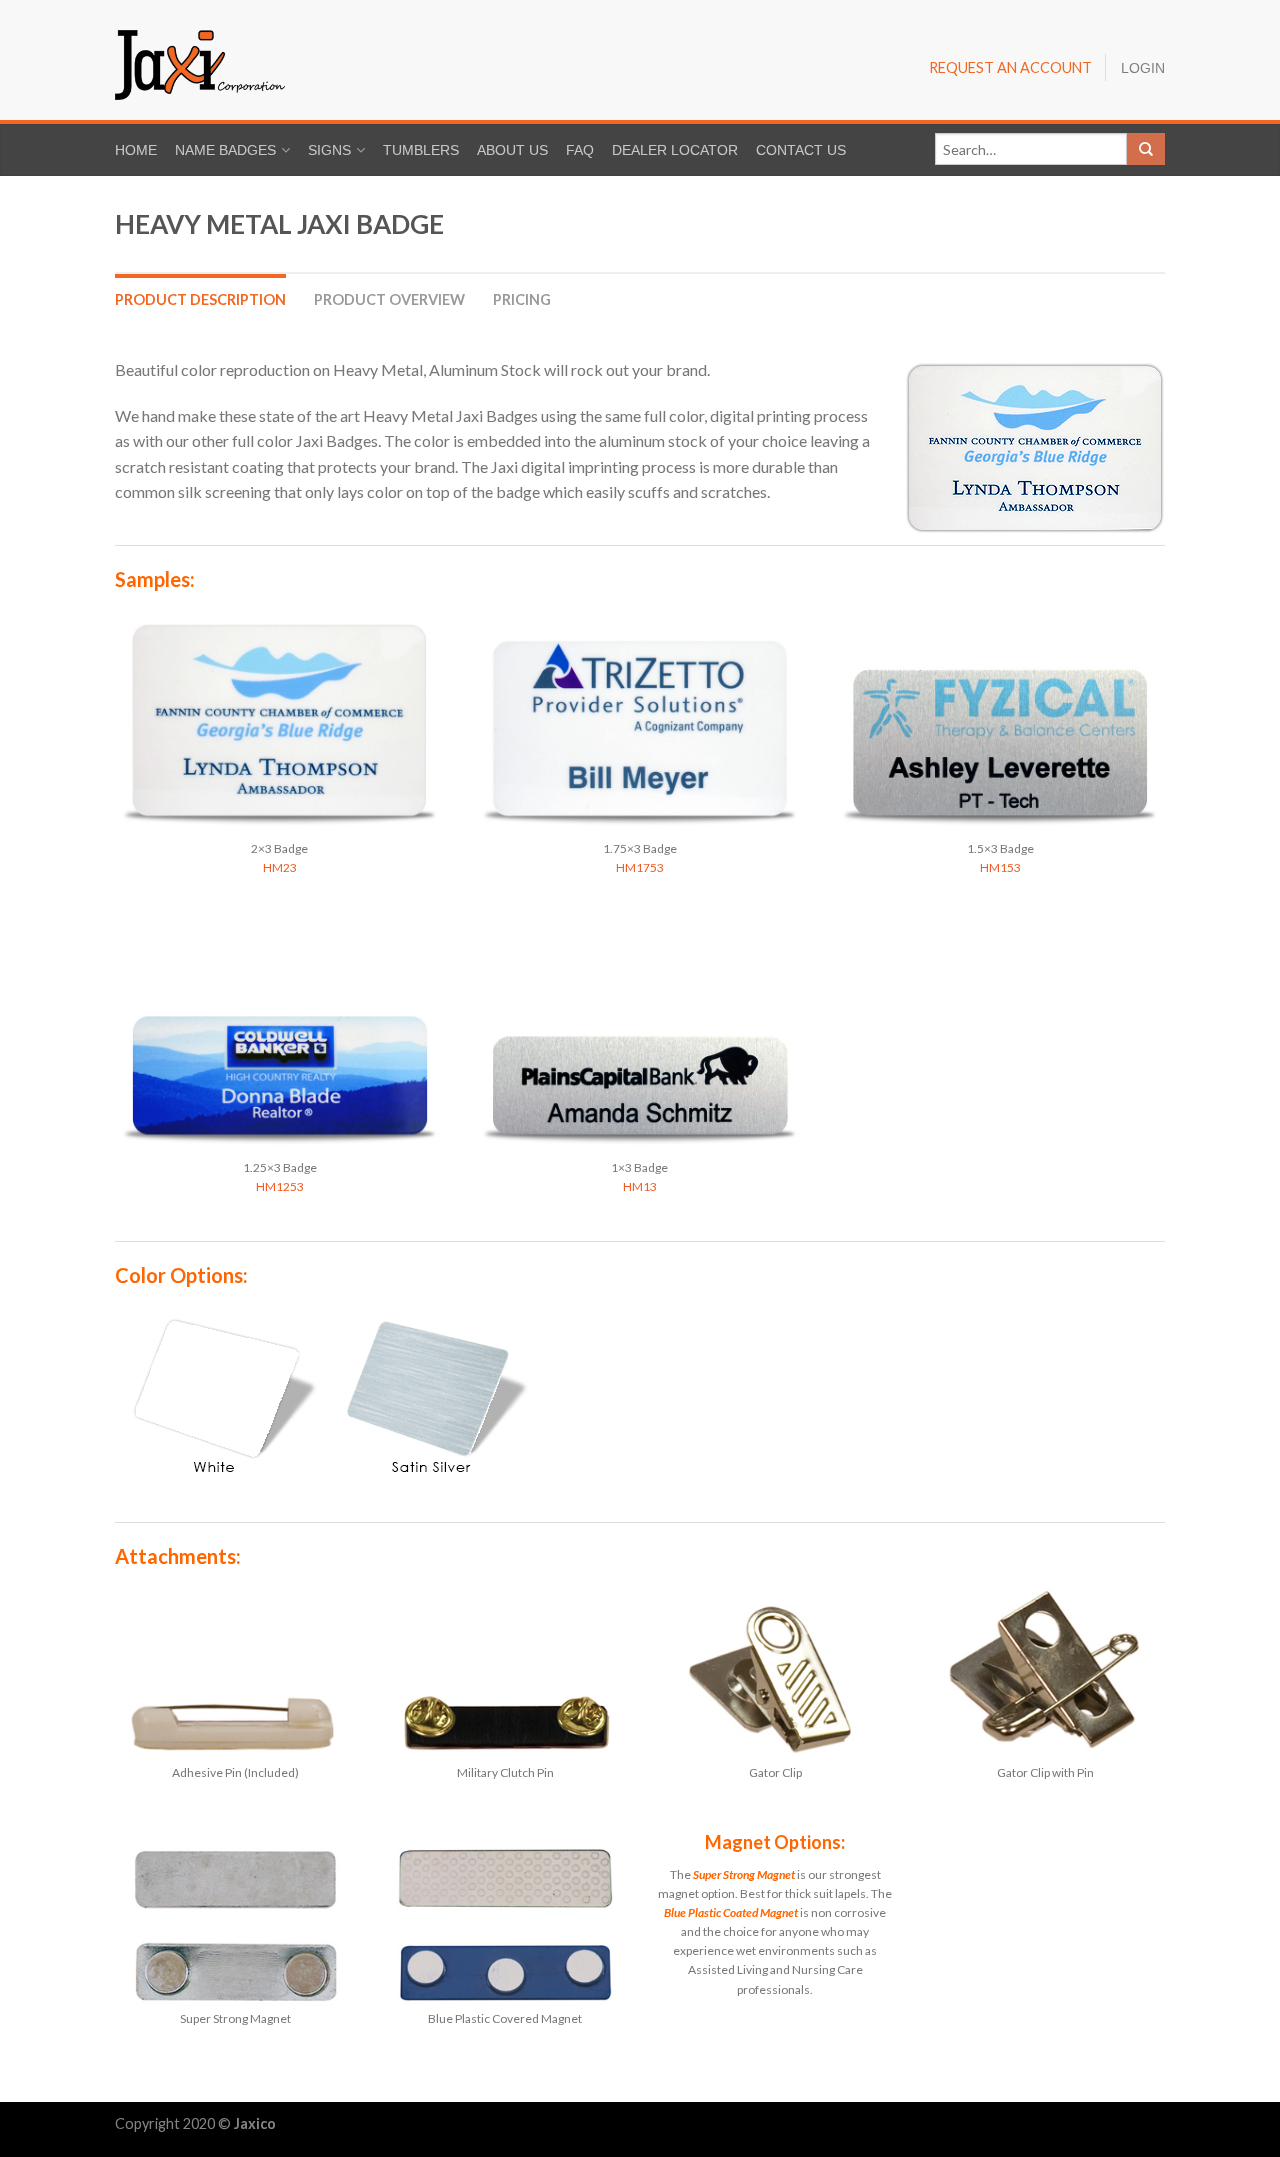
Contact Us (801, 151)
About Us (512, 151)
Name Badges (225, 151)
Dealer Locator (675, 151)
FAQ (580, 151)
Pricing (522, 299)
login (1143, 69)
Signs (329, 151)
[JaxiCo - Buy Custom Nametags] (340, 60)
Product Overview (389, 299)
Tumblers (421, 151)
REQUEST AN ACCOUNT (1010, 67)
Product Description (200, 299)
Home (136, 151)
